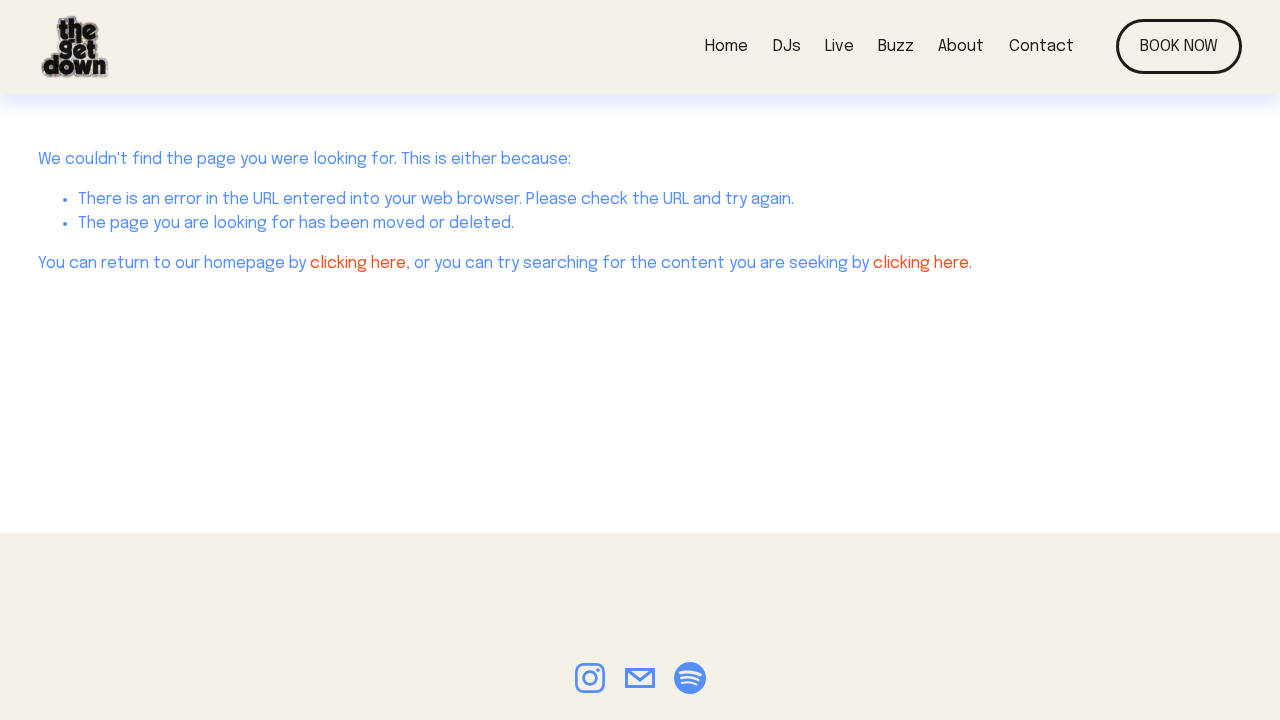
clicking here (358, 263)
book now (1179, 46)
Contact (1041, 46)
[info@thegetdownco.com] (640, 678)
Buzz (896, 46)
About (961, 46)
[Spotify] (690, 678)
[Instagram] (590, 678)
